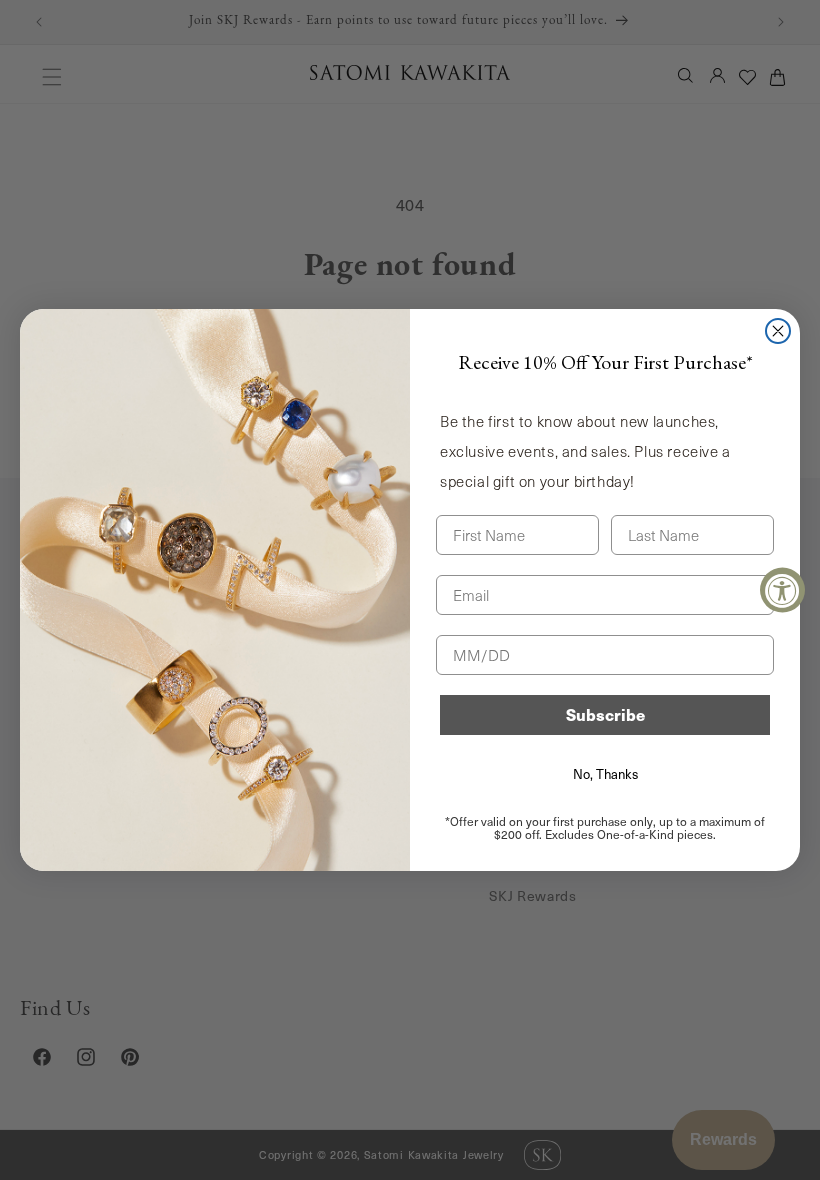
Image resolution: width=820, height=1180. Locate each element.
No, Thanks (605, 774)
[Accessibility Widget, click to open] (782, 590)
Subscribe (605, 714)
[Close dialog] (778, 331)
